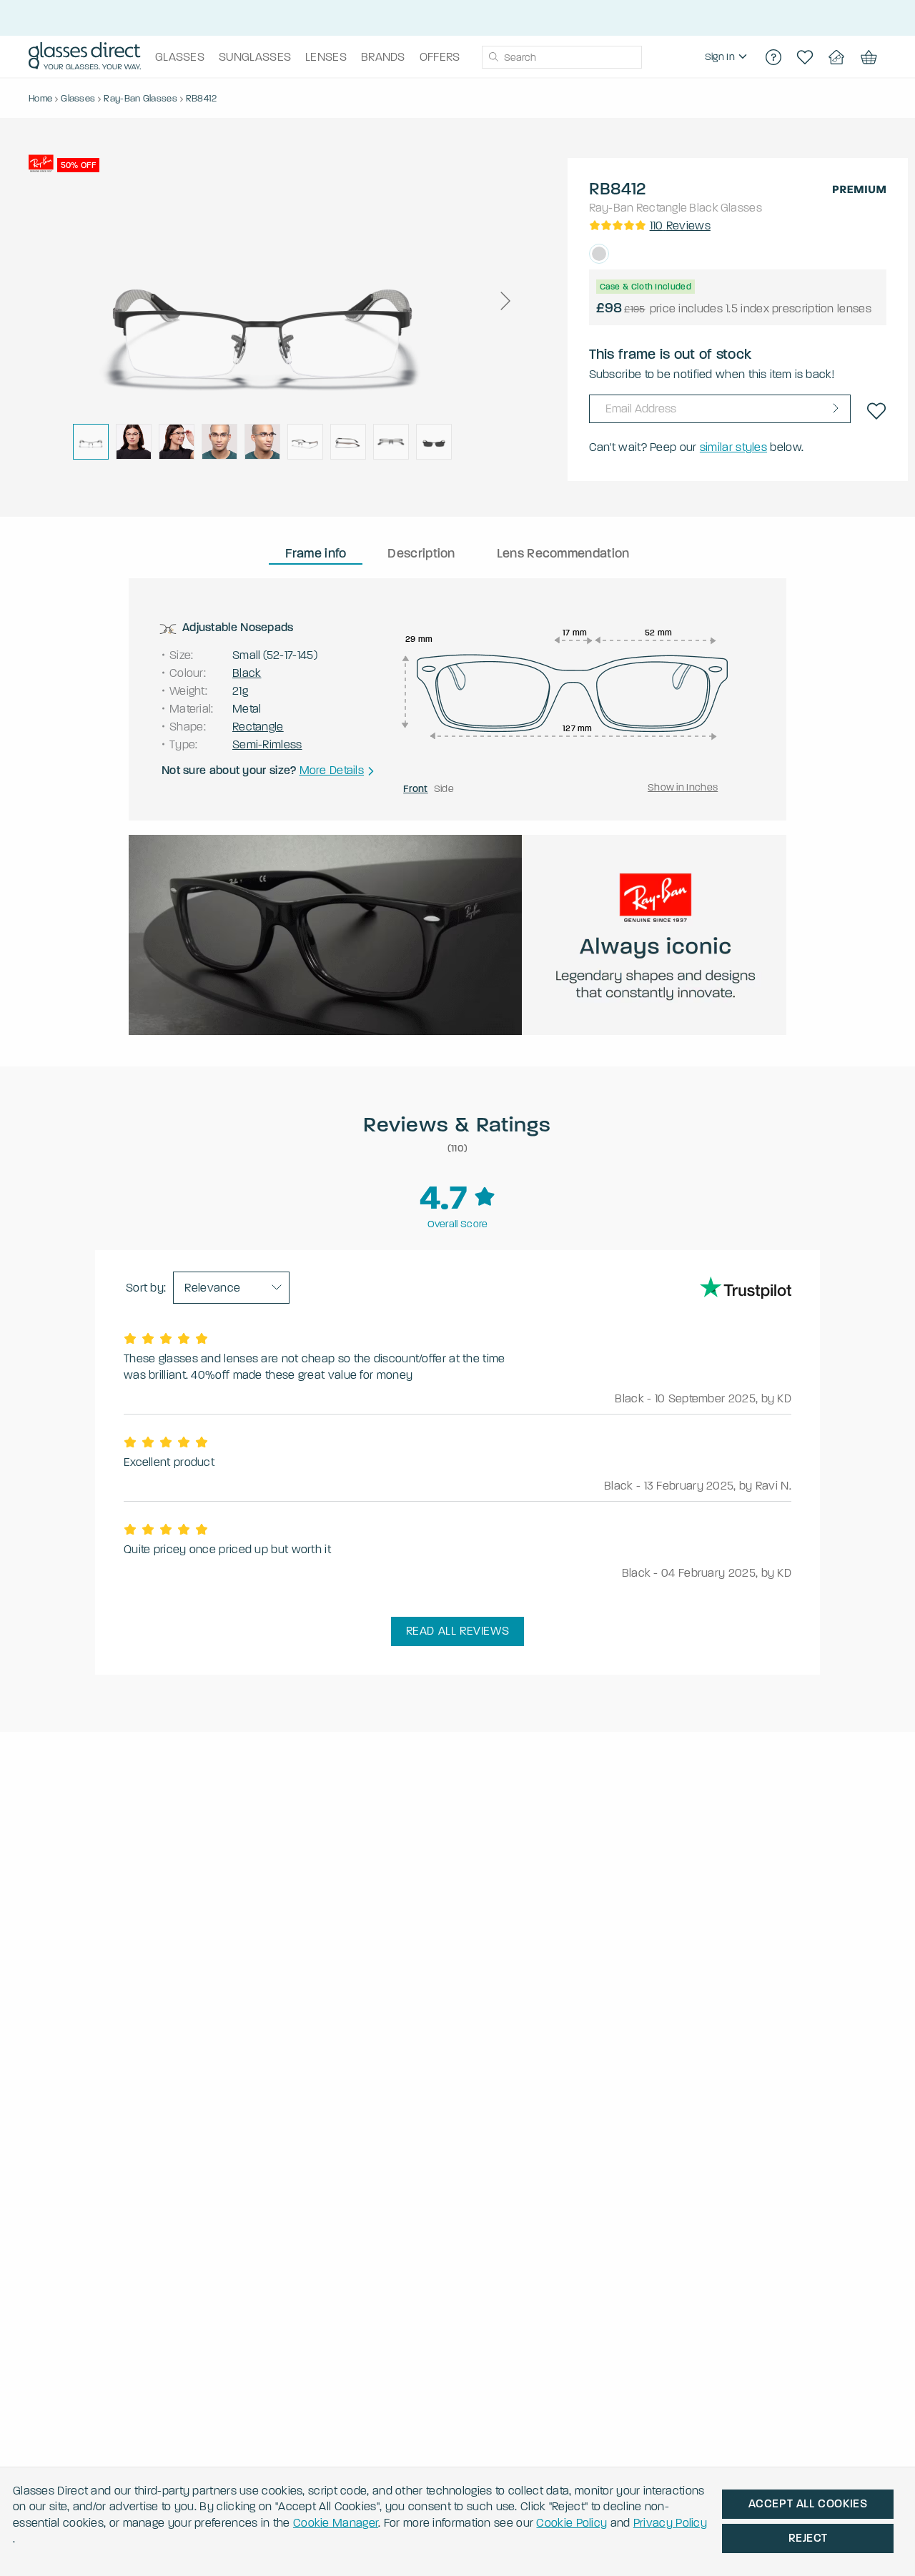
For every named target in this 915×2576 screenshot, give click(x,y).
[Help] (773, 57)
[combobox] (562, 57)
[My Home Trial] (836, 57)
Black (704, 208)
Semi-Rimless (267, 744)
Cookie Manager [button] (336, 2523)
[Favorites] (805, 57)
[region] (728, 57)
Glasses (741, 208)
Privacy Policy (670, 2523)
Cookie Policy (572, 2523)
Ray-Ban (612, 208)
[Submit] (493, 57)
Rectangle (662, 208)
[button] (505, 301)
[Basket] (868, 57)
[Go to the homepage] (85, 57)
